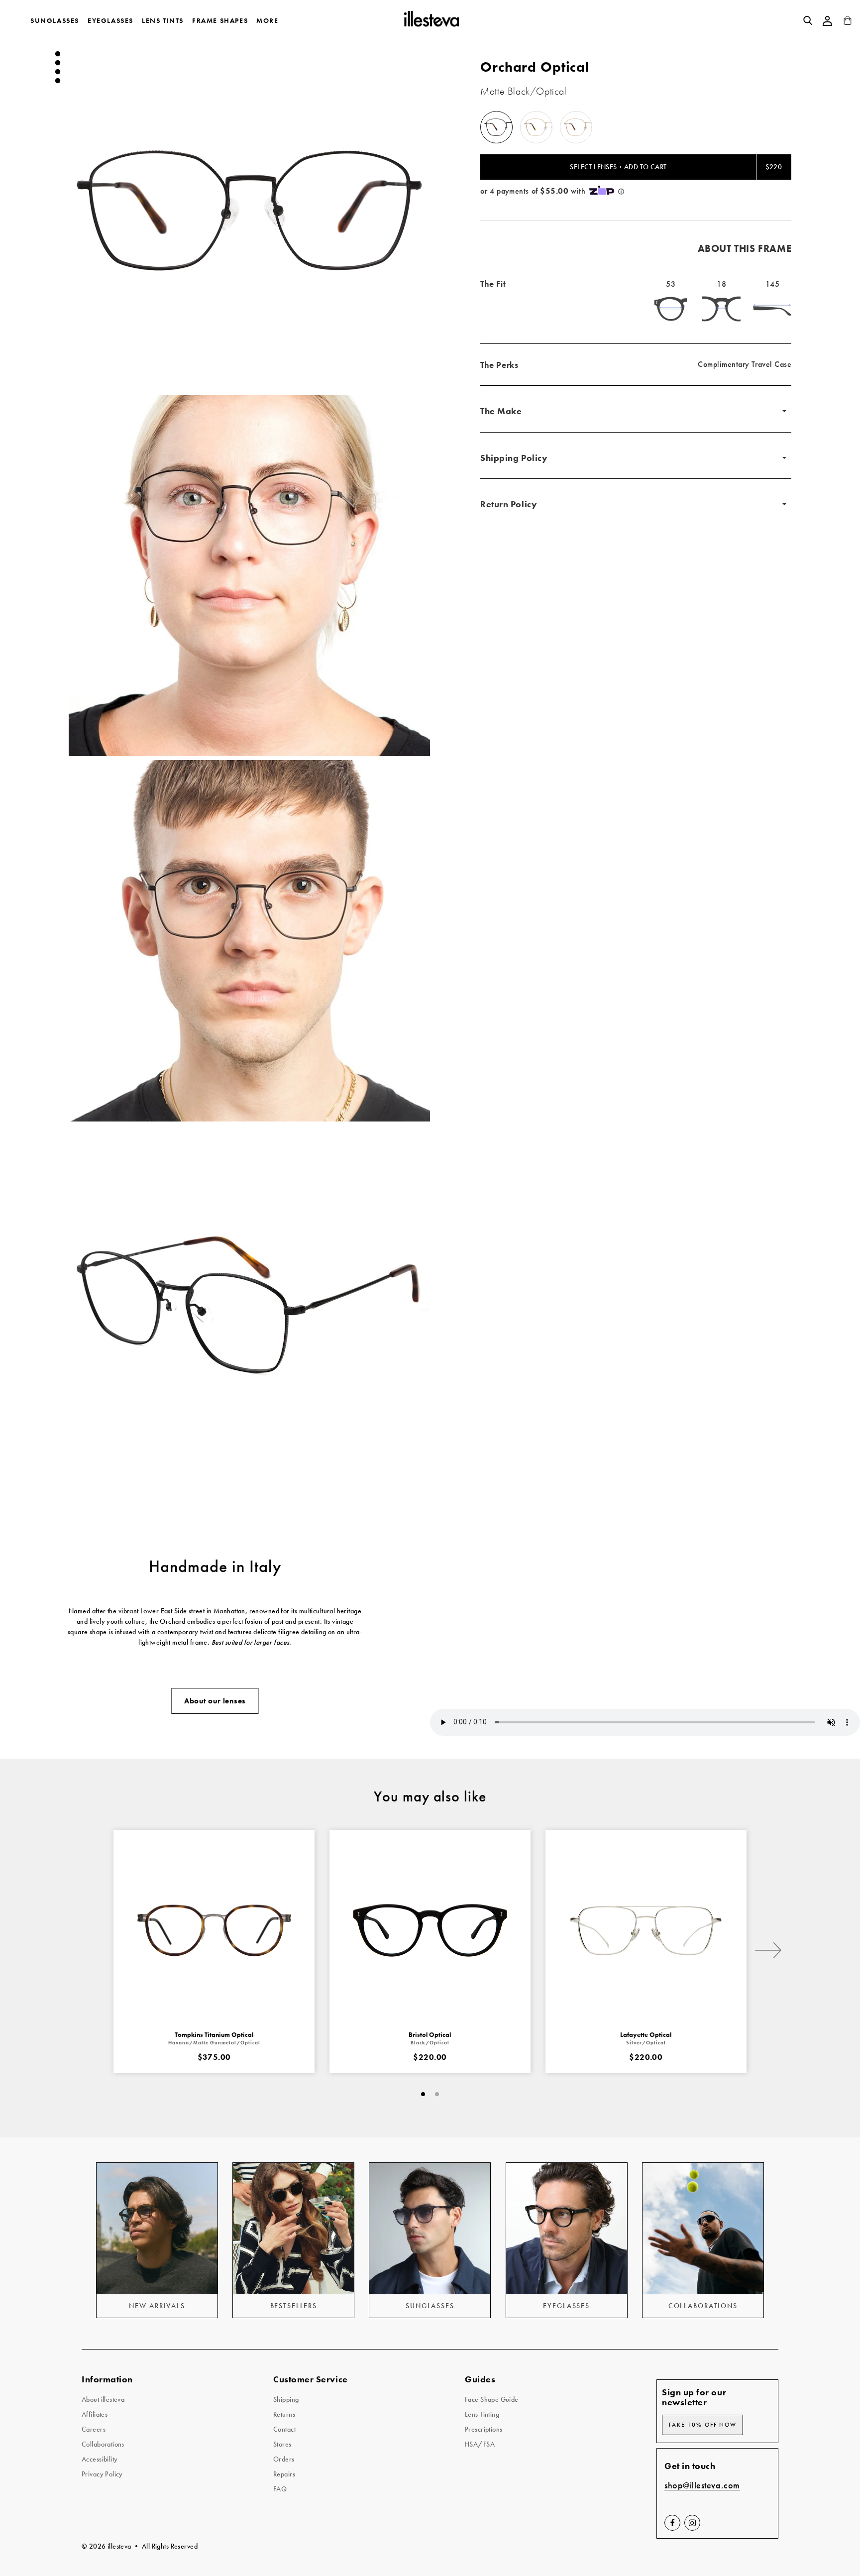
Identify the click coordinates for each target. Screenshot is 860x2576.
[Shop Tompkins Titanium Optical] (214, 1930)
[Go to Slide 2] (58, 63)
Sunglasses (55, 20)
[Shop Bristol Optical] (430, 1930)
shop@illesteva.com (702, 2486)
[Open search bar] (808, 20)
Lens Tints (163, 20)
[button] (249, 211)
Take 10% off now (702, 2425)
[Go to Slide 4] (58, 81)
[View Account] (828, 21)
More (267, 20)
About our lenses (215, 1701)
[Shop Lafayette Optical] (646, 1930)
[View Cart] (848, 23)
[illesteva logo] (431, 20)
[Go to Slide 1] (58, 54)
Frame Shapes (220, 20)
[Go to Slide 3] (58, 72)
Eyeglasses (110, 20)
